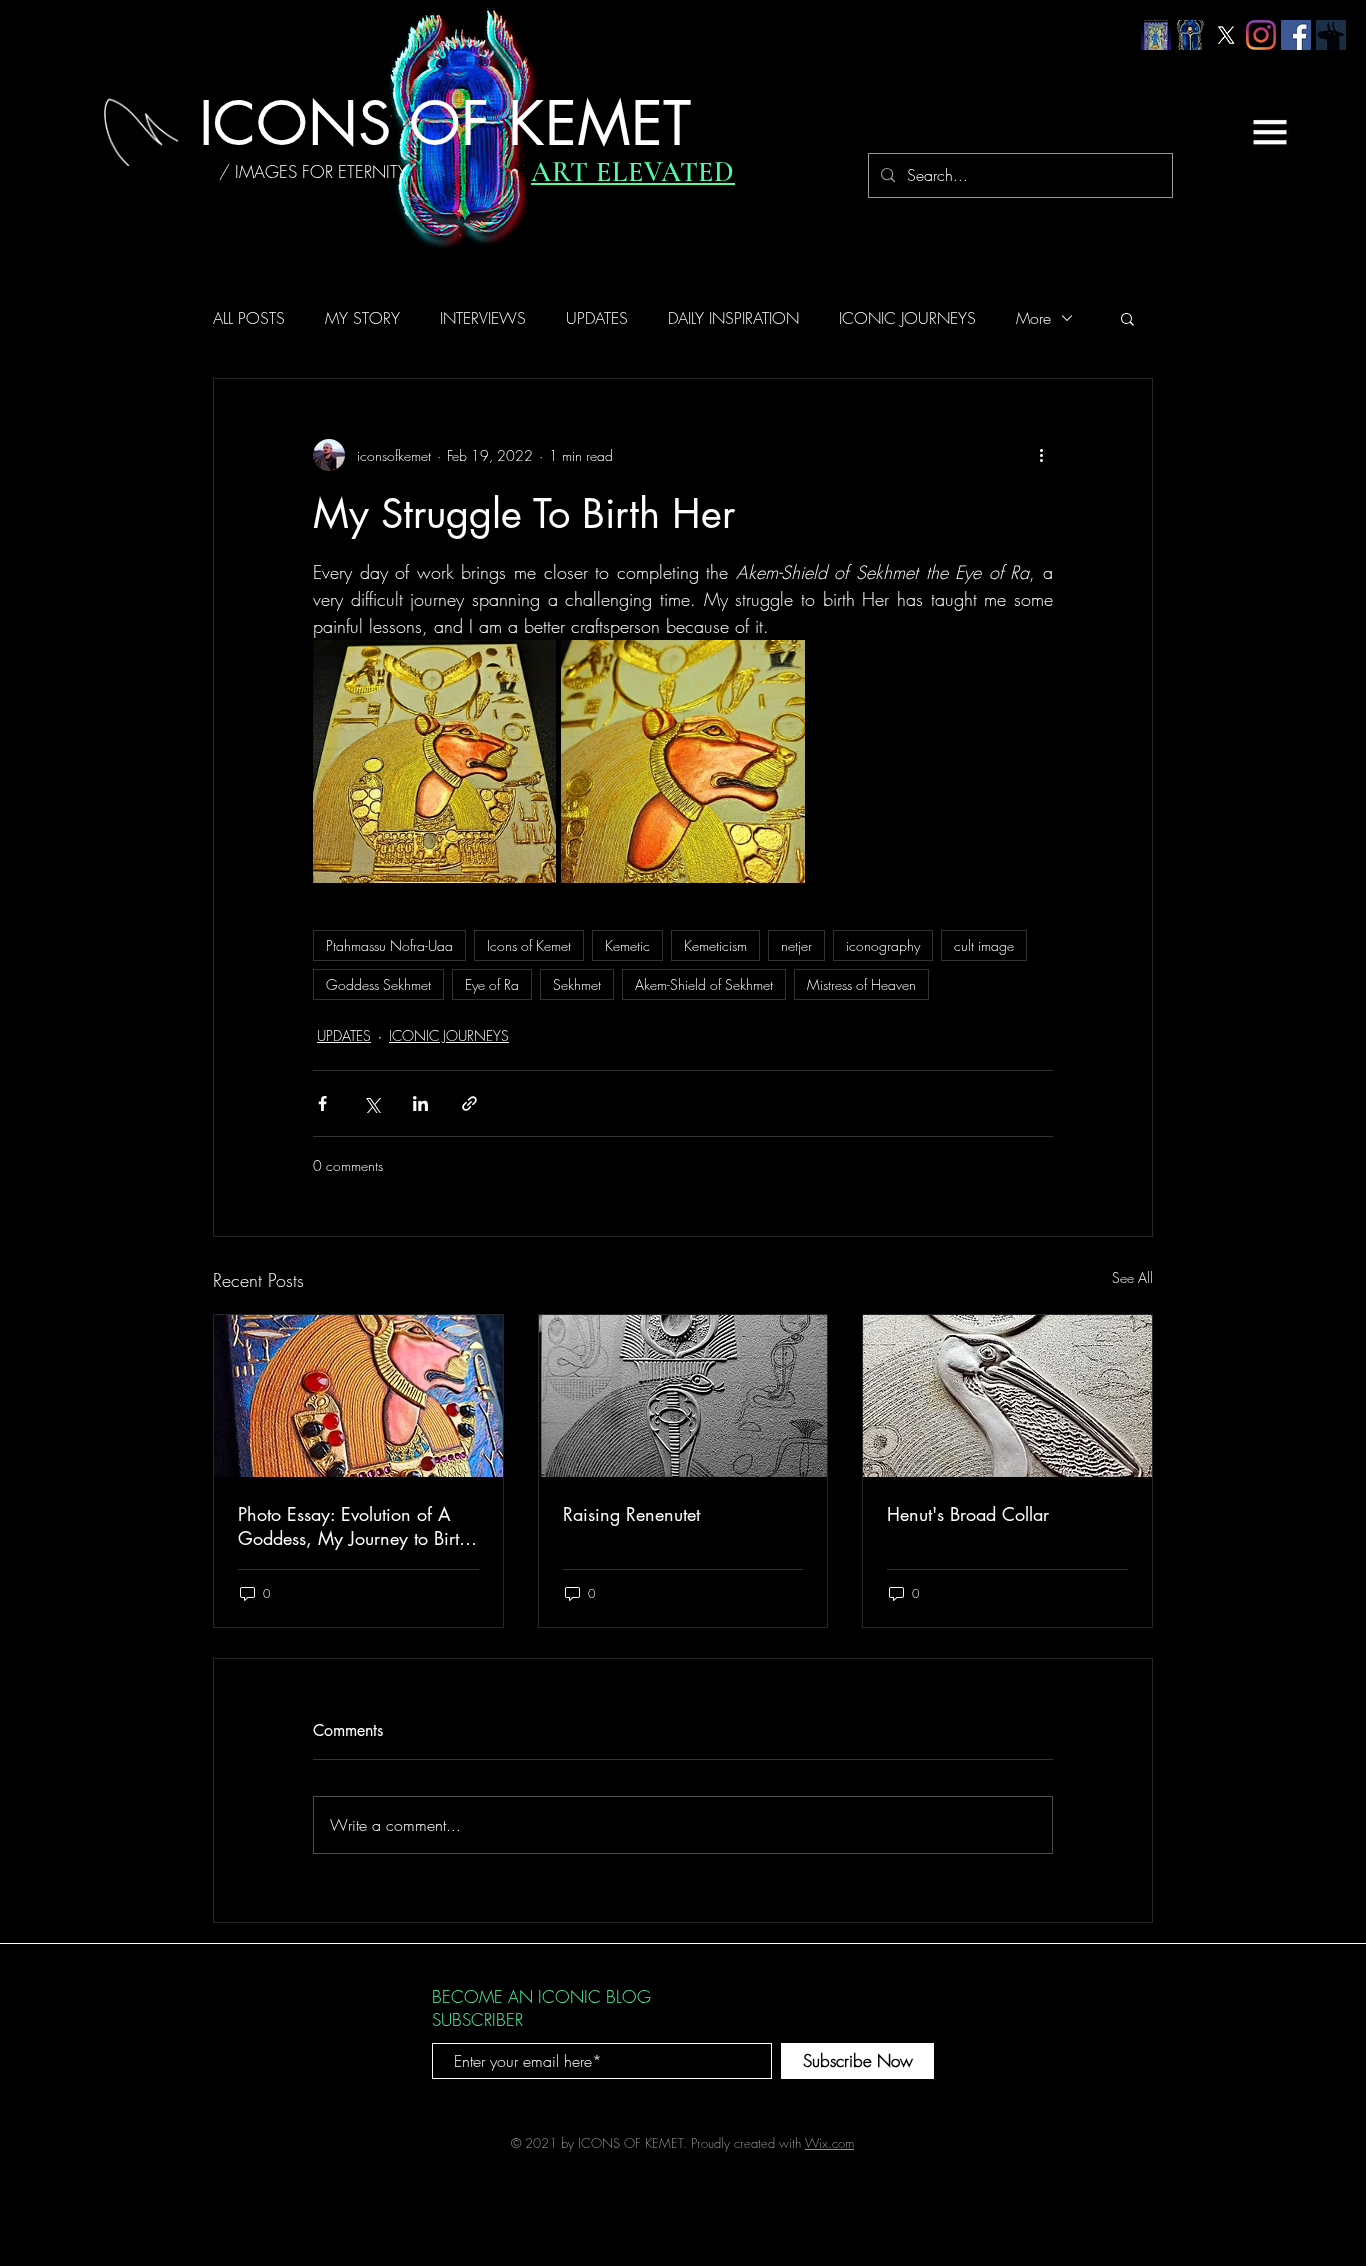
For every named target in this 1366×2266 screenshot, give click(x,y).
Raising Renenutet (631, 1514)
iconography (883, 945)
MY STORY (362, 318)
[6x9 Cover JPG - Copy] (1156, 35)
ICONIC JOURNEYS (907, 318)
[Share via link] (469, 1103)
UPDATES (597, 318)
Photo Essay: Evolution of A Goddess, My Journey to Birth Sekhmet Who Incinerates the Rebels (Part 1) (353, 1526)
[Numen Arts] (1331, 35)
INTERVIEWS (483, 318)
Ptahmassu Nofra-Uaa (389, 945)
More (1033, 318)
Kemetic (627, 945)
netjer (796, 945)
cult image (984, 945)
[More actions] (1041, 455)
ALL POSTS (249, 318)
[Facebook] (1296, 35)
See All (1132, 1277)
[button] (1270, 132)
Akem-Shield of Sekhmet (704, 984)
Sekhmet (577, 984)
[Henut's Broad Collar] (1007, 1396)
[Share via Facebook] (322, 1103)
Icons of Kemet (529, 945)
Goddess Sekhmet (378, 984)
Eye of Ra (492, 984)
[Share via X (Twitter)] (371, 1103)
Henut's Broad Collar (968, 1514)
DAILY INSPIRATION (733, 318)
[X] (1226, 35)
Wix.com (829, 2143)
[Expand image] (434, 761)
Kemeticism (715, 945)
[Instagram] (1261, 35)
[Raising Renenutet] (683, 1396)
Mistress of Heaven (861, 984)
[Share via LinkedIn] (420, 1103)
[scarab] (1191, 35)
